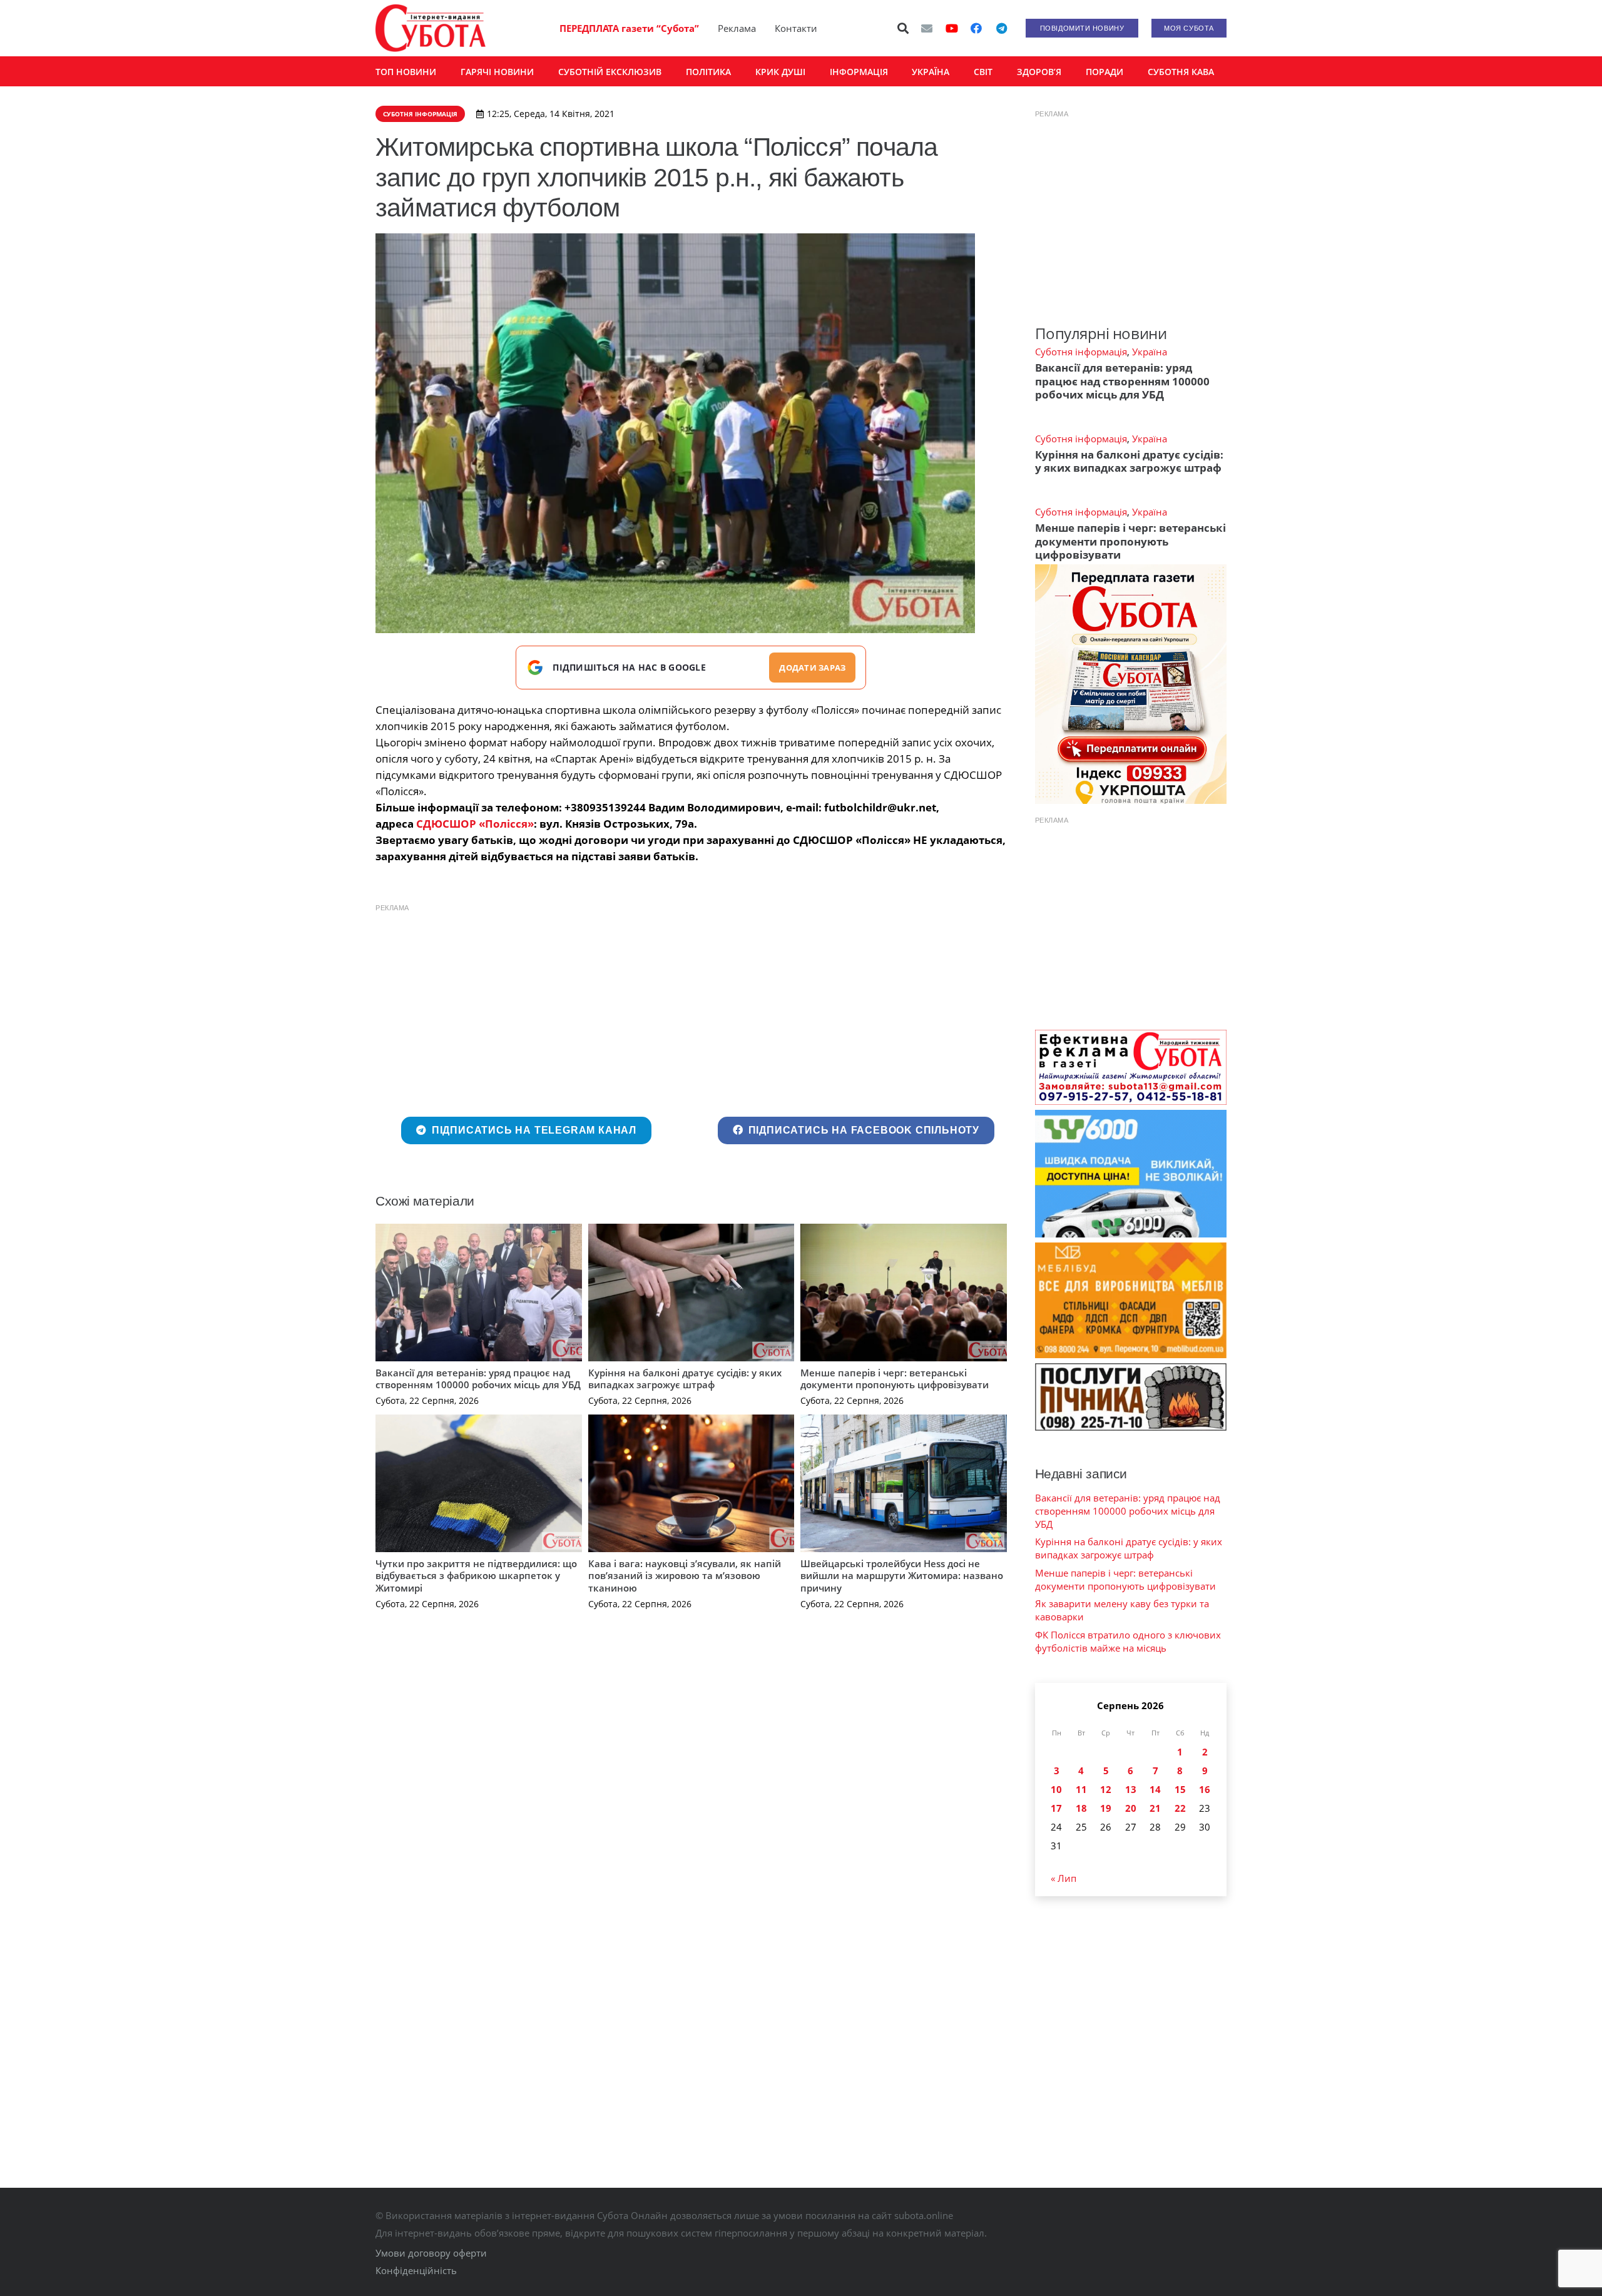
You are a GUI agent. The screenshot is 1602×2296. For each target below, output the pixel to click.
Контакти (796, 28)
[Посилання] (431, 28)
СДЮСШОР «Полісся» (475, 824)
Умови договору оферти (431, 2253)
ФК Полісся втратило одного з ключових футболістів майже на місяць (1128, 1641)
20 (1131, 1808)
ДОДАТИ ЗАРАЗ (812, 668)
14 (1155, 1789)
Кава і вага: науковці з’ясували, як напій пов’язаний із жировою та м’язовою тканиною (685, 1576)
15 (1180, 1789)
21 (1155, 1808)
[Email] (927, 28)
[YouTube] (952, 28)
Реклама (737, 28)
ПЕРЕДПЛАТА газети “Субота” (629, 28)
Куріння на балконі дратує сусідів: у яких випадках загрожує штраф (685, 1379)
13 (1131, 1789)
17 (1056, 1808)
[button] (904, 28)
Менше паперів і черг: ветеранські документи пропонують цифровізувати (895, 1379)
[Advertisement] (691, 1007)
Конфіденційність (416, 2270)
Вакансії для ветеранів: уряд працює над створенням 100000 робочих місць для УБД (478, 1379)
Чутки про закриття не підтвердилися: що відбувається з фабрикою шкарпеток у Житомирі (476, 1576)
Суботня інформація (1081, 352)
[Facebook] (976, 28)
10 (1056, 1789)
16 (1205, 1789)
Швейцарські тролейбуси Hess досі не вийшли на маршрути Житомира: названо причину (902, 1576)
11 (1081, 1789)
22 (1180, 1808)
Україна (1150, 352)
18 (1081, 1808)
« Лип (1064, 1878)
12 (1106, 1789)
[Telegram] (1001, 28)
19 (1106, 1808)
